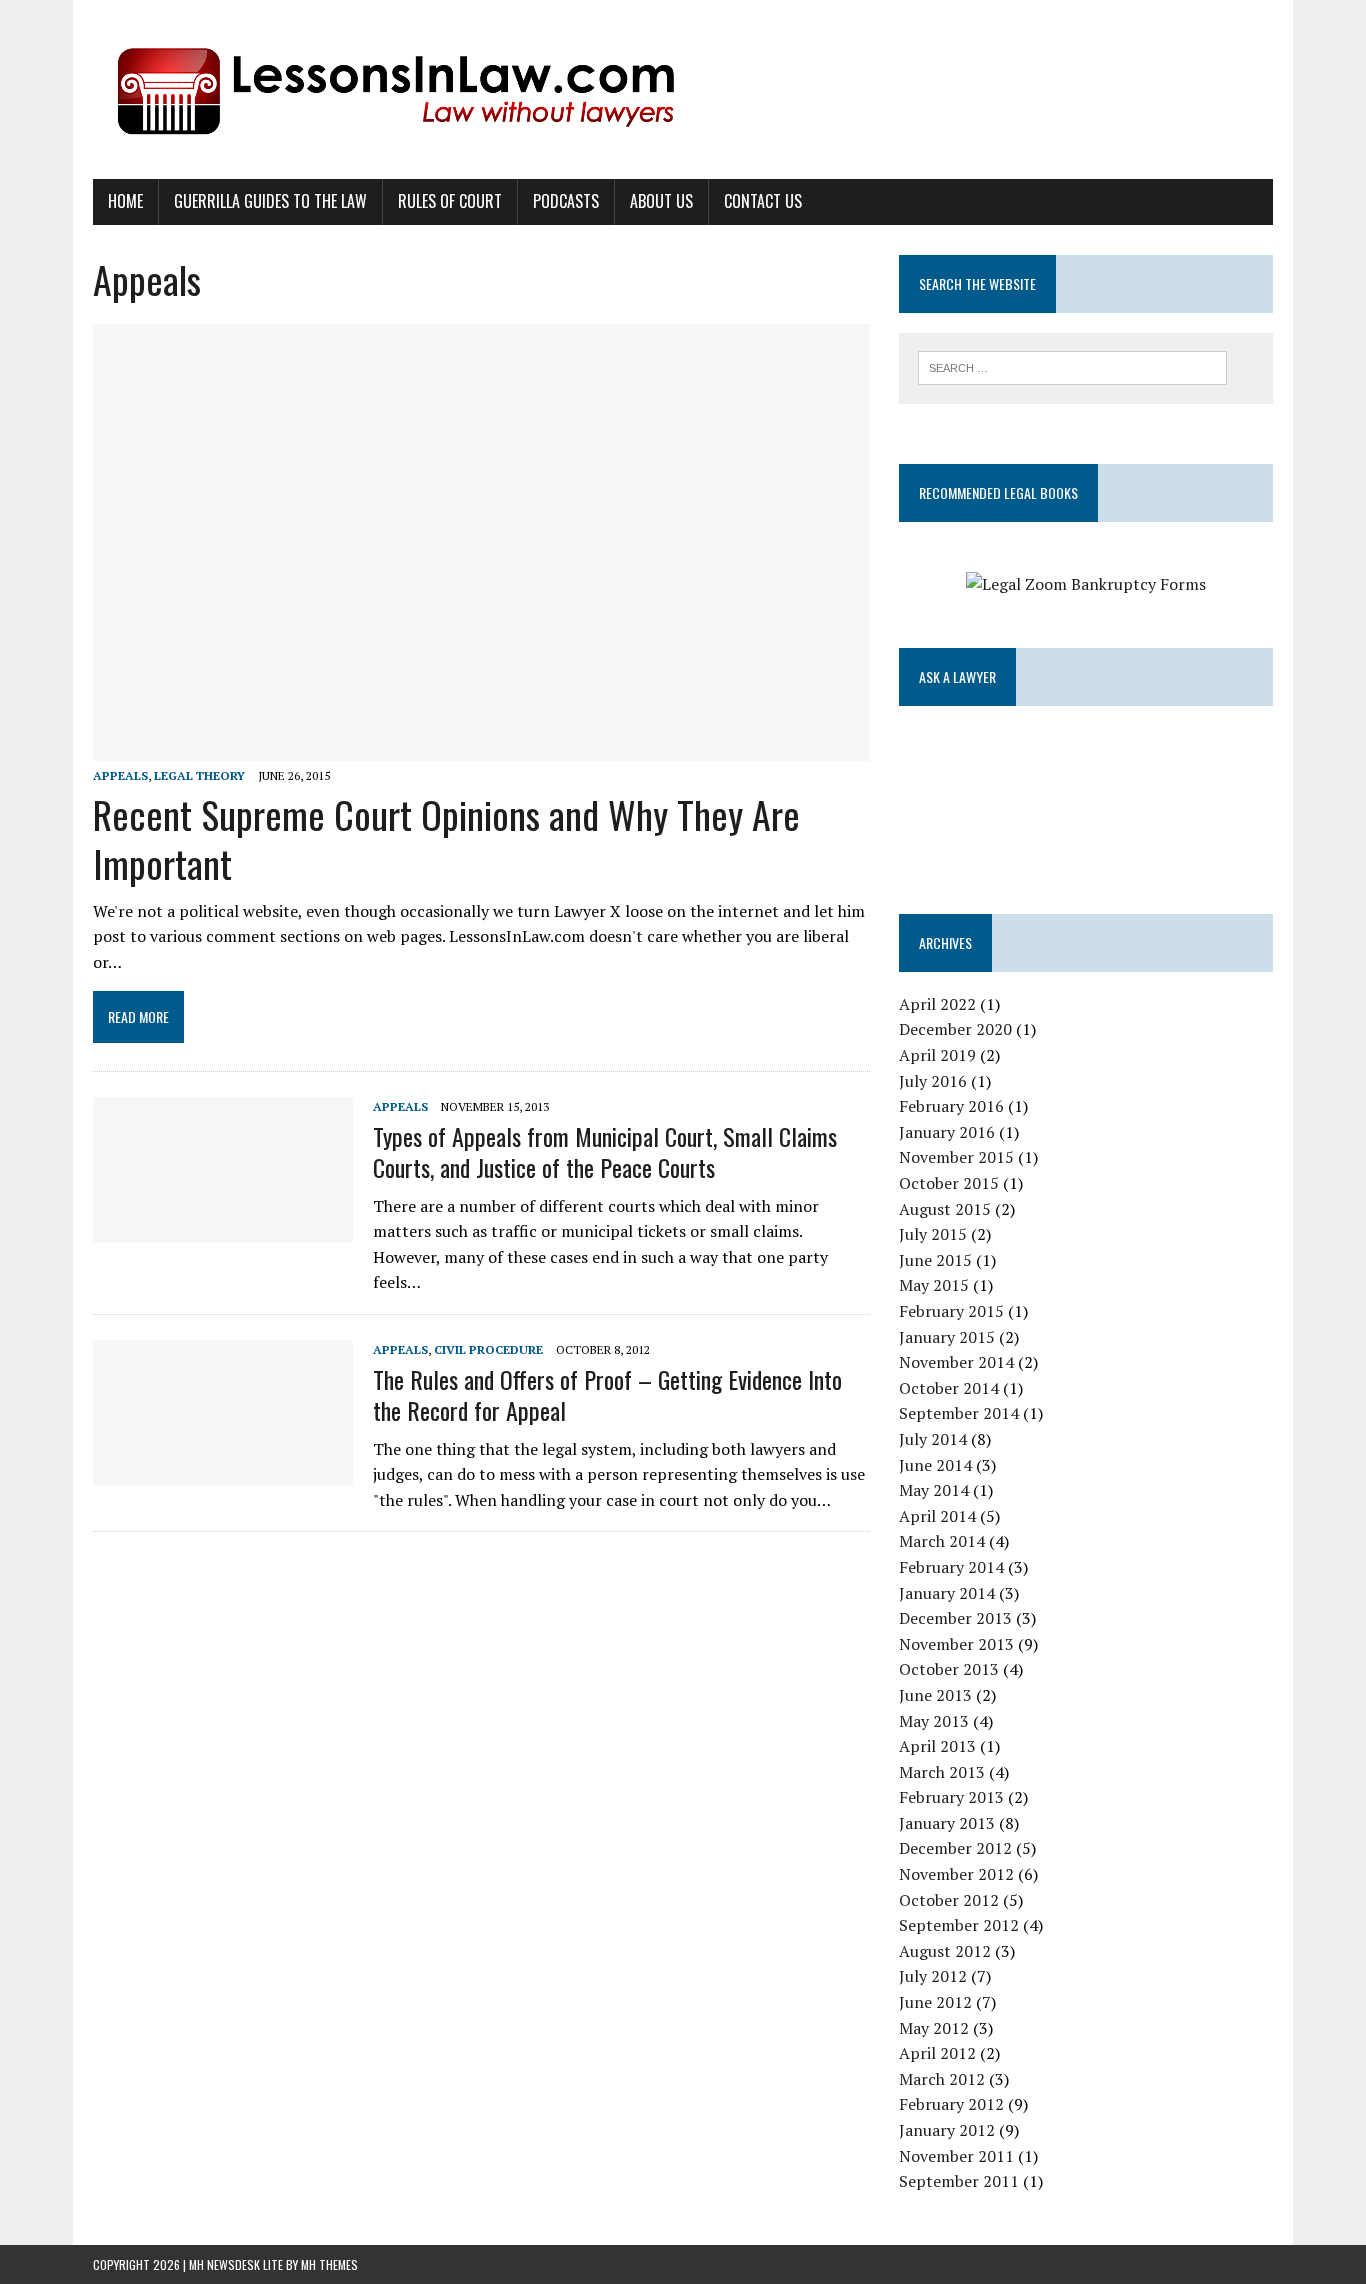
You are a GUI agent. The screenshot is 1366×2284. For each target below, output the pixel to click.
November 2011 (956, 2156)
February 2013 (951, 1797)
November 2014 (956, 1362)
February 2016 (951, 1106)
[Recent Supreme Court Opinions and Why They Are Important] (481, 747)
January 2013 (947, 1823)
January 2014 (947, 1593)
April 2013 (937, 1746)
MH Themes (329, 2264)
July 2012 (933, 1976)
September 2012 (959, 1925)
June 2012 (935, 2002)
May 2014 (934, 1490)
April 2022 (937, 1004)
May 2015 (934, 1285)
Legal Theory (199, 775)
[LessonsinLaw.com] (683, 89)
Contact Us (763, 201)
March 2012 (942, 2079)
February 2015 (951, 1311)
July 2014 (933, 1439)
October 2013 (949, 1669)
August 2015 (945, 1209)
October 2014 (949, 1388)
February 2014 (951, 1567)
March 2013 (942, 1772)
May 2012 (934, 2028)
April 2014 (937, 1516)
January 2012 (947, 2130)
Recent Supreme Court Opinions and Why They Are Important (446, 838)
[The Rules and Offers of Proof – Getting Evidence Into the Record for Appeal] (223, 1472)
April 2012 (937, 2053)
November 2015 (956, 1157)
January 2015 (947, 1337)
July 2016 (933, 1081)
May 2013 (934, 1721)
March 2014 (942, 1541)
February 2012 (951, 2104)
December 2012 (955, 1848)
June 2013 (935, 1695)
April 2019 (937, 1055)
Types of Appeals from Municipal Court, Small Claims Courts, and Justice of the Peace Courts (605, 1151)
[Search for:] (1072, 366)
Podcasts (566, 201)
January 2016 (947, 1132)
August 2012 (945, 1951)
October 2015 (949, 1183)
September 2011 (959, 2181)
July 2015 (933, 1234)
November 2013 (956, 1644)
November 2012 (956, 1874)
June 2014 (935, 1465)
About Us (661, 201)
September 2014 (959, 1413)
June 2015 (935, 1260)
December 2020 (955, 1029)
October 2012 (949, 1900)
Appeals (120, 775)
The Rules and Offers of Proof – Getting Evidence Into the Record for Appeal (607, 1394)
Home (125, 201)
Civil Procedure (488, 1349)
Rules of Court (450, 201)
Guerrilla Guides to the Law (270, 201)
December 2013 (955, 1618)
